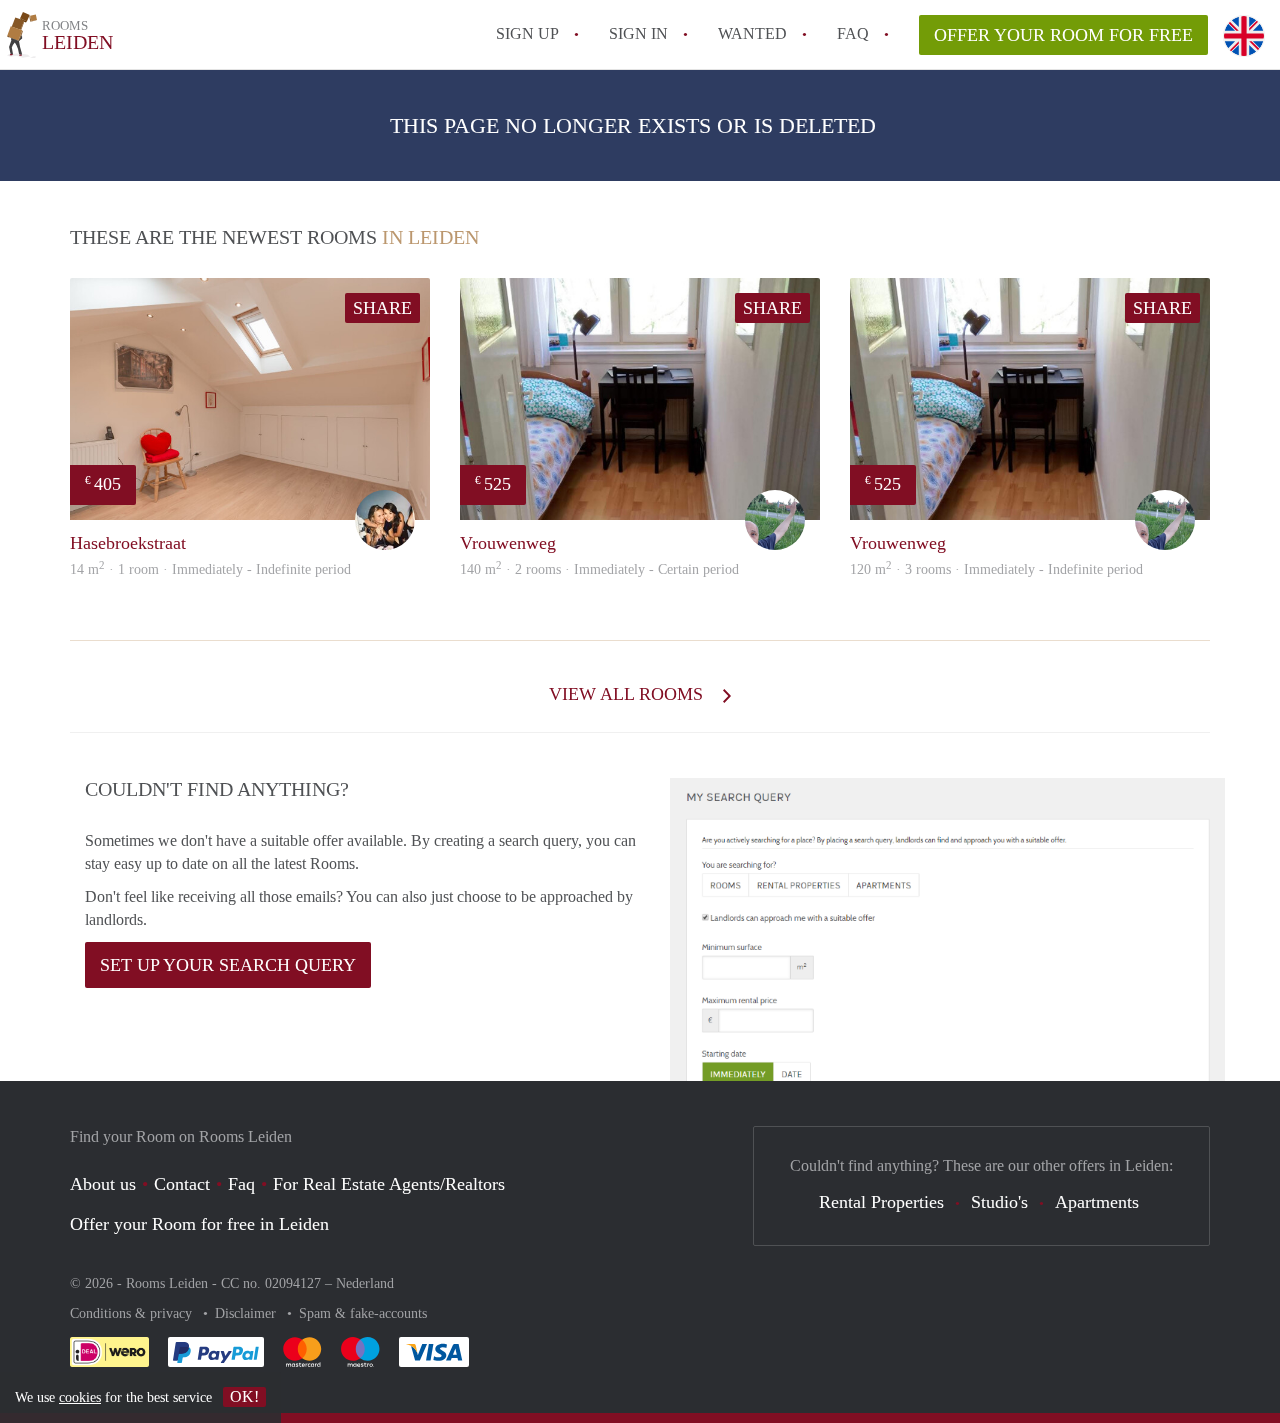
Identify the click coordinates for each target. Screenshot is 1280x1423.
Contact (182, 1184)
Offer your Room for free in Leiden (199, 1224)
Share (382, 308)
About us (103, 1184)
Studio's (999, 1202)
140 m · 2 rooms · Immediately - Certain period (599, 569)
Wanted (752, 33)
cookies (80, 1397)
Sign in (638, 33)
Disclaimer (247, 1313)
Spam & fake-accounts (363, 1313)
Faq (241, 1184)
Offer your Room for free (1063, 35)
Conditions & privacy (133, 1313)
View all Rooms (628, 694)
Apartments (1097, 1202)
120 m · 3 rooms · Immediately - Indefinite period (996, 569)
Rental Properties (881, 1202)
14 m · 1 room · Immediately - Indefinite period (210, 569)
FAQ (853, 33)
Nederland (365, 1283)
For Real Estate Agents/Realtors (389, 1184)
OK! (244, 1396)
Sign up (527, 33)
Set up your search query (228, 965)
